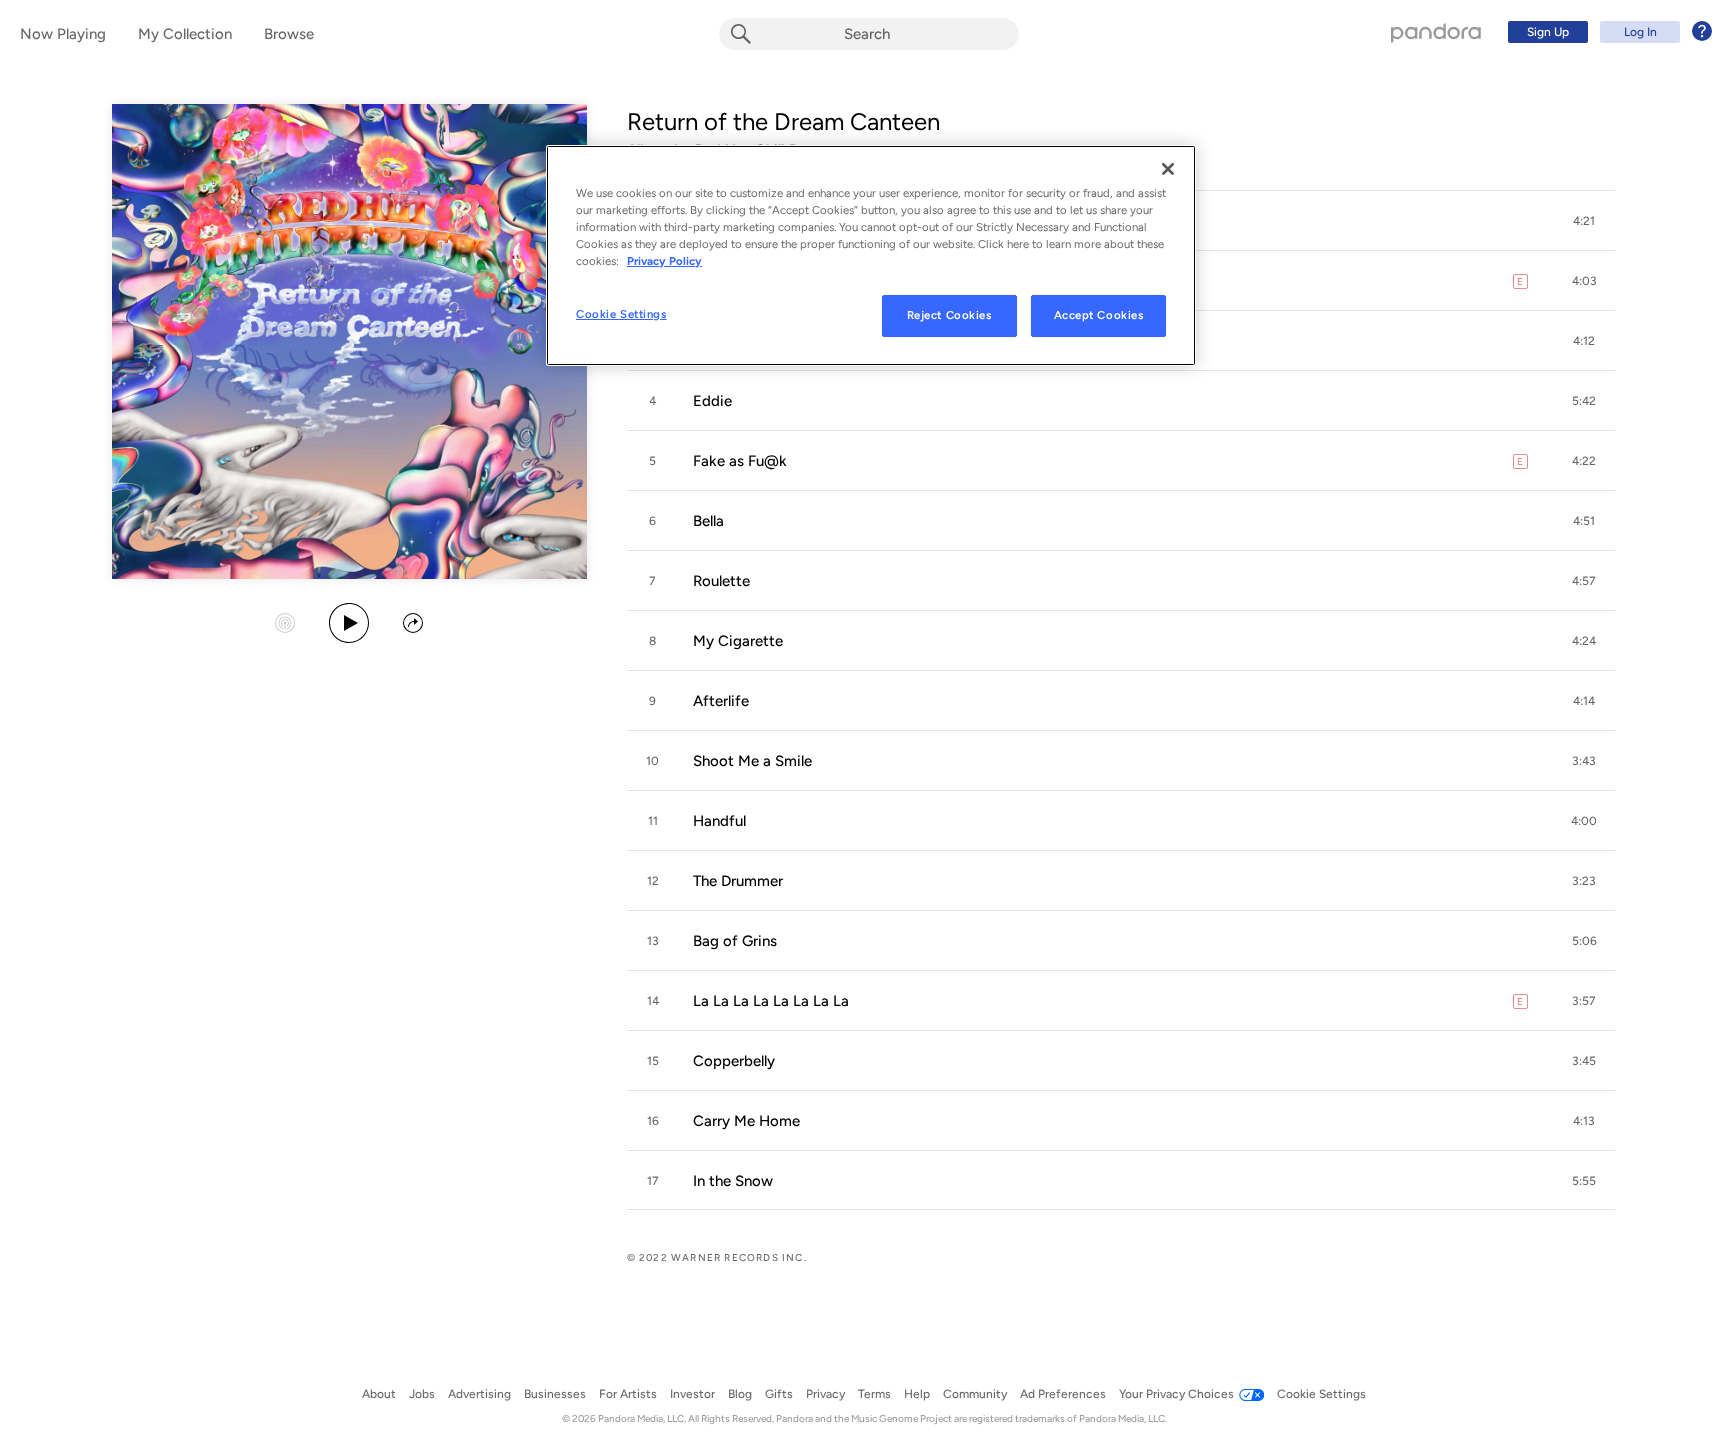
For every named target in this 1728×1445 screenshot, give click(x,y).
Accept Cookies (1099, 315)
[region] (871, 255)
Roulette (721, 581)
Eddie (712, 401)
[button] (1584, 221)
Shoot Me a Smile (752, 761)
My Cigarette (738, 641)
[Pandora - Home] (1436, 32)
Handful (719, 821)
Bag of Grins (735, 941)
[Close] (1168, 169)
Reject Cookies (949, 315)
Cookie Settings (621, 314)
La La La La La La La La (771, 1001)
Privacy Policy (664, 261)
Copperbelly (734, 1061)
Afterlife (721, 701)
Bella (708, 521)
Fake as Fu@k (740, 461)
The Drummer (738, 881)
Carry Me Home (746, 1121)
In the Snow (733, 1181)
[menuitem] (1607, 32)
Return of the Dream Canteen (783, 121)
